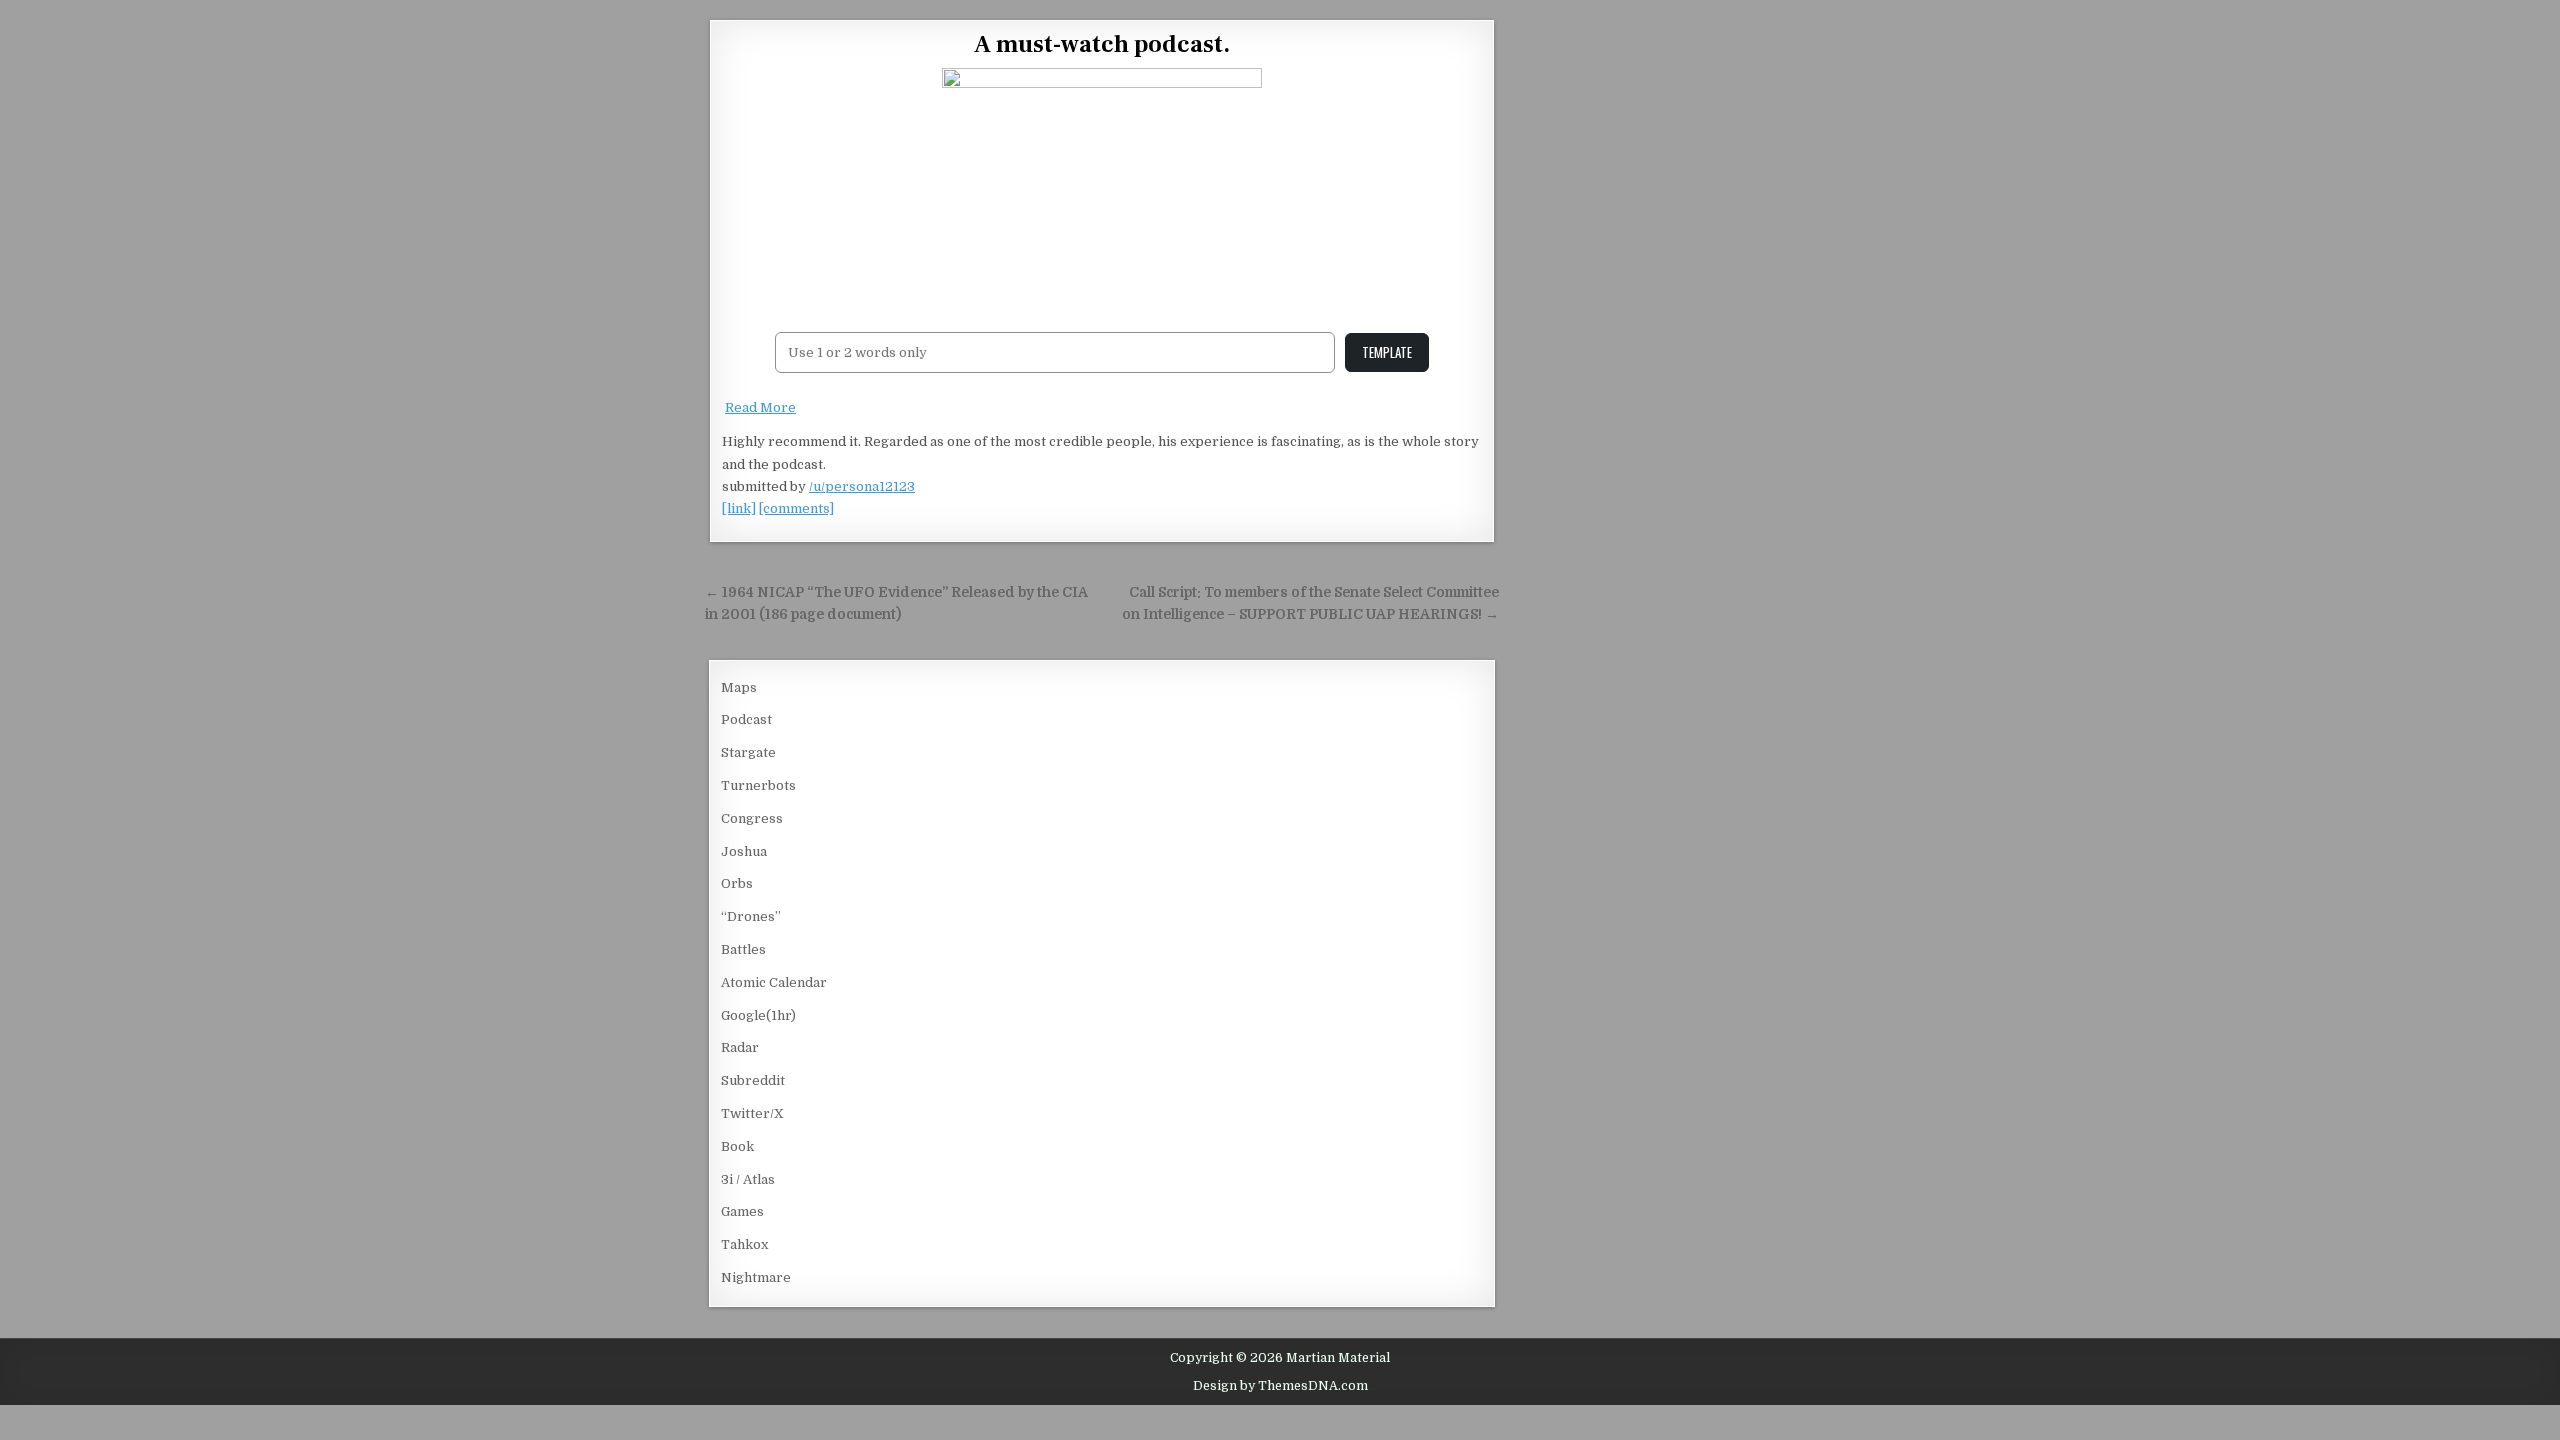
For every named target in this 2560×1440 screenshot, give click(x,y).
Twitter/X (752, 1113)
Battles (743, 949)
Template (1387, 352)
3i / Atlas (748, 1179)
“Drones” (751, 916)
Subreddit (753, 1080)
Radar (740, 1047)
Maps (739, 687)
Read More (760, 407)
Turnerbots (758, 785)
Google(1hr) (758, 1015)
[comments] (796, 508)
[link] (739, 508)
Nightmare (756, 1277)
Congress (752, 818)
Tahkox (744, 1244)
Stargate (748, 752)
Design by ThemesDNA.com (1280, 1386)
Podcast (746, 719)
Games (742, 1211)
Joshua (744, 851)
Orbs (737, 883)
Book (737, 1146)
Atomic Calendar (774, 982)
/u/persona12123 (862, 486)
